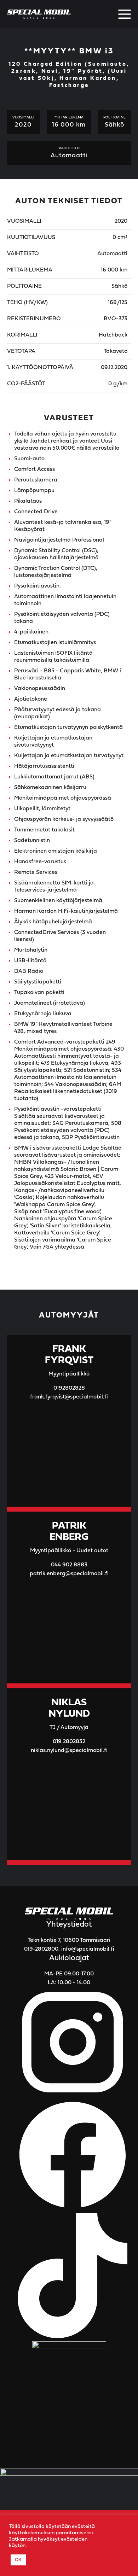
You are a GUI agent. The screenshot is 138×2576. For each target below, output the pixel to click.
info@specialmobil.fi (88, 1949)
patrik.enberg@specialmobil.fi (69, 1574)
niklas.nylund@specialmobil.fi (69, 1751)
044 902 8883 (69, 1565)
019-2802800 (41, 1949)
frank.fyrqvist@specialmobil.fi (69, 1397)
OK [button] (18, 2560)
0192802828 (69, 1388)
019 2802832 (69, 1742)
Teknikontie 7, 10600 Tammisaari (69, 1940)
